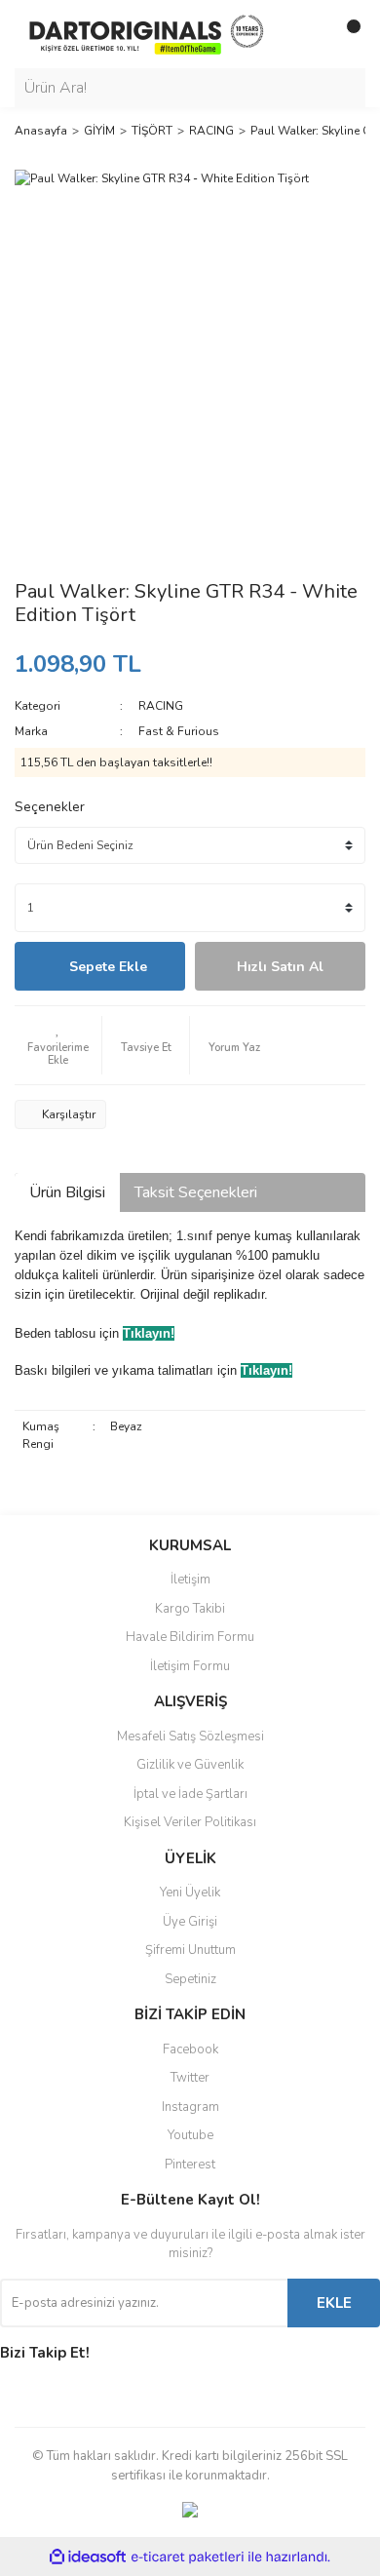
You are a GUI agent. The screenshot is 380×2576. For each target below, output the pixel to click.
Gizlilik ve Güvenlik (190, 1765)
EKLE (334, 2303)
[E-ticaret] (188, 2556)
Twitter (190, 2078)
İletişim (190, 1580)
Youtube (190, 2135)
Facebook (190, 2049)
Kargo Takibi (190, 1609)
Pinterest (190, 2165)
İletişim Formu (190, 1666)
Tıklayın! (149, 1333)
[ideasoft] (88, 2557)
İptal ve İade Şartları (190, 1794)
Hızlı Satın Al (280, 967)
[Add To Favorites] (58, 1045)
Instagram (190, 2107)
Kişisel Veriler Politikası (190, 1822)
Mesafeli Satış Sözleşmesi (190, 1737)
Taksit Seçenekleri (196, 1192)
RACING (161, 706)
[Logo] (146, 33)
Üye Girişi (190, 1922)
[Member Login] (307, 34)
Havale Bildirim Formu (190, 1637)
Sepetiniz (190, 1979)
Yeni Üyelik (190, 1893)
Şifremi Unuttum (190, 1950)
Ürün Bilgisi (67, 1192)
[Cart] (346, 34)
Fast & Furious (179, 731)
